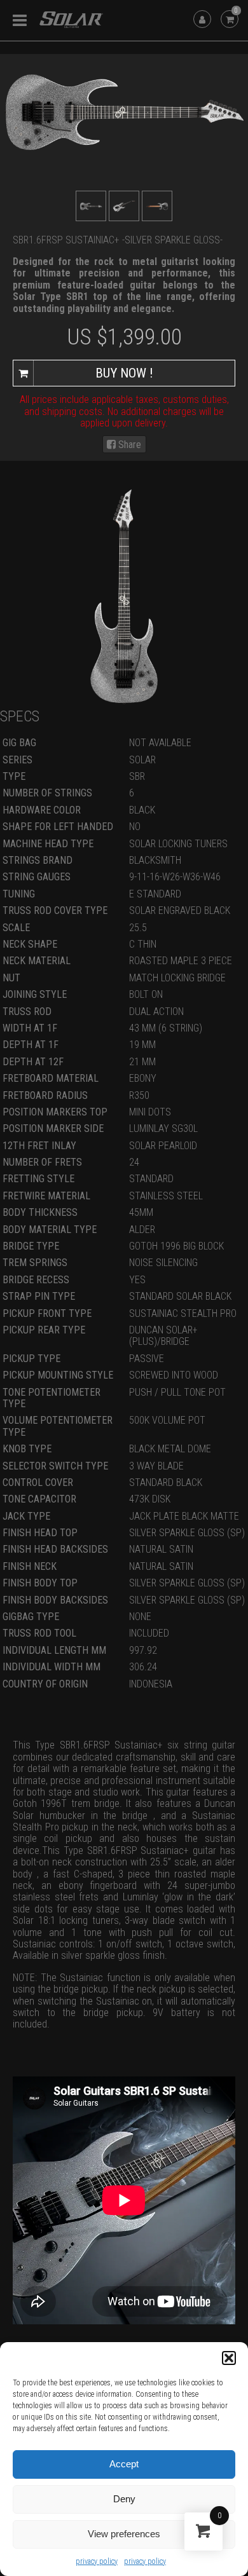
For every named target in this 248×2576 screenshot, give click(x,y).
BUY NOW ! (124, 373)
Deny (124, 2499)
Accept (124, 2464)
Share (128, 445)
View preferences (124, 2534)
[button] (229, 2358)
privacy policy (97, 2561)
